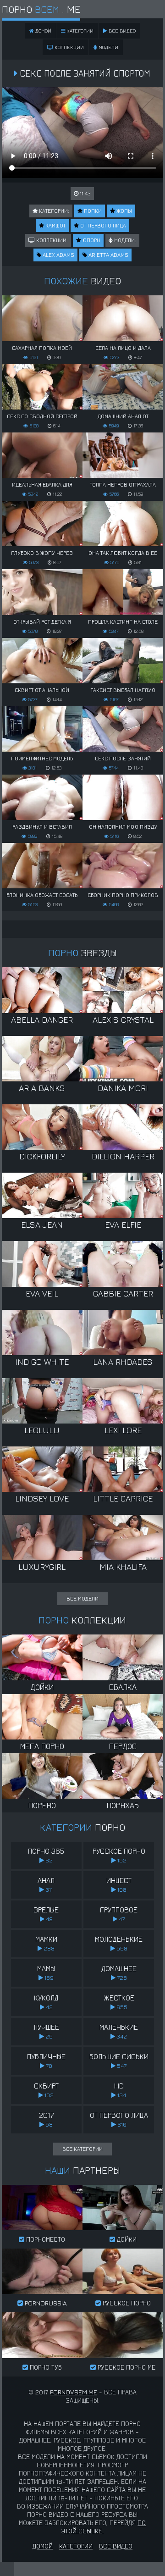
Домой (43, 2546)
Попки (92, 211)
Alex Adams (58, 255)
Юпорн (91, 240)
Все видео (121, 30)
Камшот (55, 225)
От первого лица (102, 225)
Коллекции (69, 47)
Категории (79, 30)
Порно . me (41, 9)
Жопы (124, 211)
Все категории (82, 2149)
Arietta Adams (108, 255)
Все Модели (82, 1598)
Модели (108, 47)
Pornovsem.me (74, 2392)
